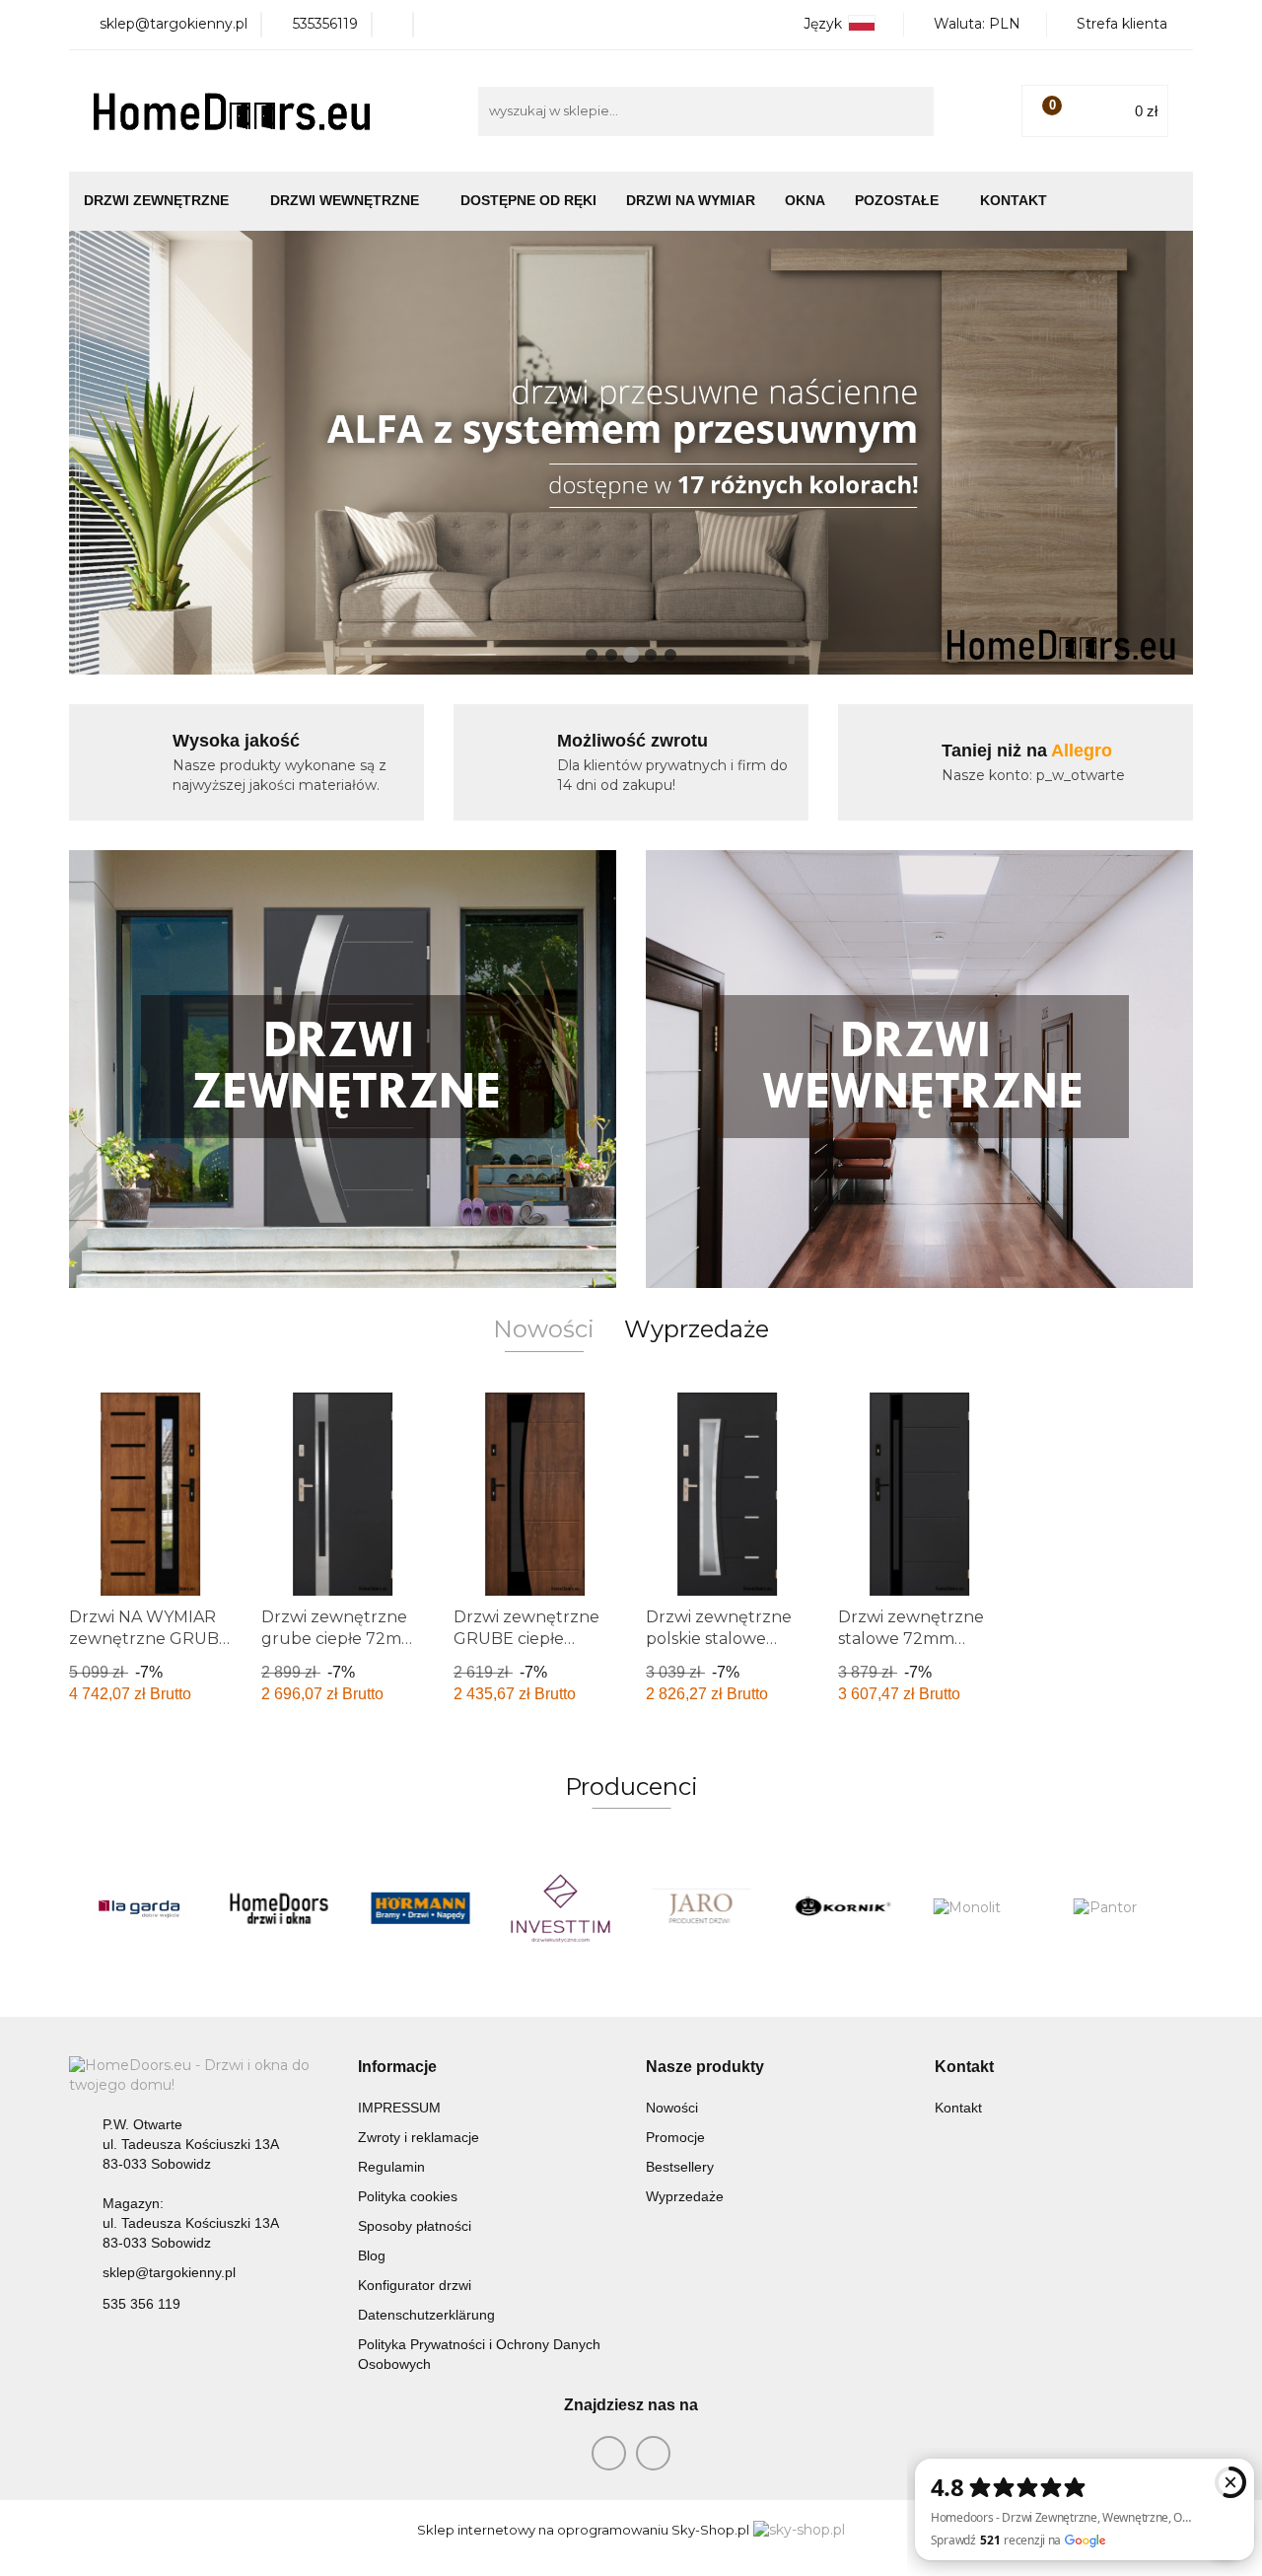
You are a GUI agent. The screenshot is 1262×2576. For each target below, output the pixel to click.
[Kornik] (842, 1908)
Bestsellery (680, 2167)
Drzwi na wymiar (691, 200)
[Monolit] (982, 1908)
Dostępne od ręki (528, 200)
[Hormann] (421, 1908)
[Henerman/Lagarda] (140, 1908)
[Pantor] (1123, 1908)
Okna (805, 200)
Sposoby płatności (415, 2226)
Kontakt (1014, 200)
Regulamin (391, 2167)
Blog (372, 2255)
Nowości (672, 2108)
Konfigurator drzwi (415, 2285)
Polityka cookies (408, 2196)
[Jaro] (701, 1908)
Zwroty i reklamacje (419, 2137)
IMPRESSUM (399, 2108)
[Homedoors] (280, 1908)
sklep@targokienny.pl (169, 2272)
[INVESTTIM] (561, 1908)
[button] (397, 2068)
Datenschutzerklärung (426, 2315)
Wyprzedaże (685, 2196)
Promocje (675, 2137)
